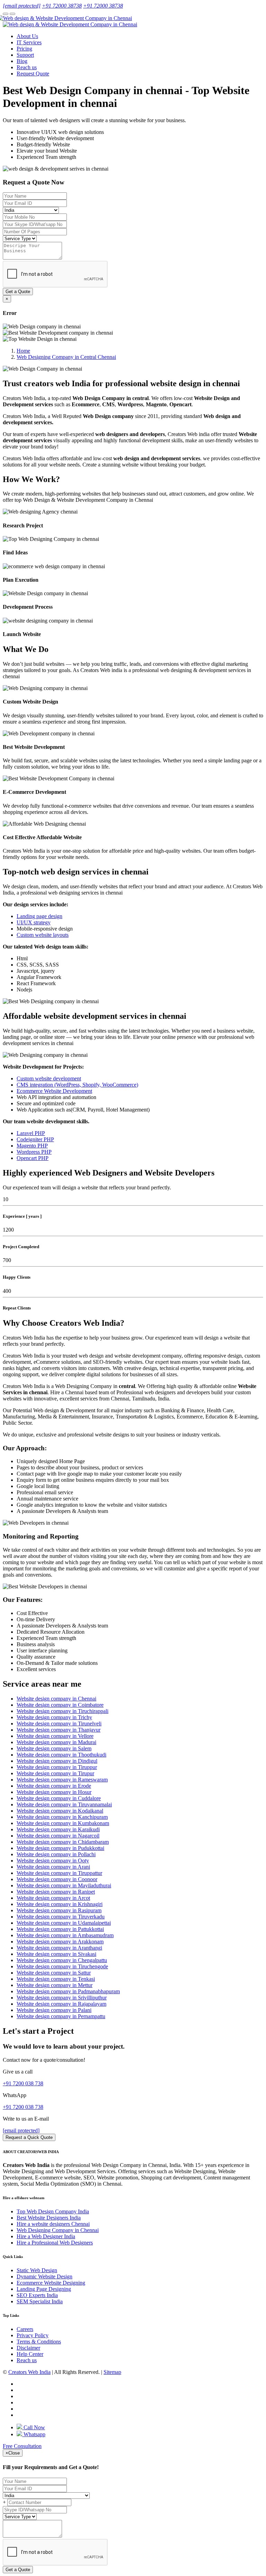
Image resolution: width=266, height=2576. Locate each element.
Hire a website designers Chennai (53, 2224)
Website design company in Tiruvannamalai (64, 1804)
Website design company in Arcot (53, 1898)
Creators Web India (29, 2372)
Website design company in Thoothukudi (61, 1755)
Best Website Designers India (49, 2218)
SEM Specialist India (40, 2301)
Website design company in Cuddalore (59, 1798)
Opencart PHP (33, 1158)
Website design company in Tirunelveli (59, 1724)
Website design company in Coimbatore (60, 1705)
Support (25, 55)
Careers (25, 2329)
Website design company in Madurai (56, 1742)
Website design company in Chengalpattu (62, 1960)
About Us (27, 36)
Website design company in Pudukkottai (60, 1848)
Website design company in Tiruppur (57, 1767)
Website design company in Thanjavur (59, 1730)
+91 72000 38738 (62, 6)
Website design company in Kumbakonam (63, 1823)
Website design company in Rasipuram (59, 1910)
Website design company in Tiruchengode (62, 1966)
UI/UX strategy (34, 922)
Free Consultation (22, 2446)
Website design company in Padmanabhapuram (68, 1991)
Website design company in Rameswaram (62, 1780)
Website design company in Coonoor (57, 1879)
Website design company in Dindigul (57, 1761)
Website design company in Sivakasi (56, 1954)
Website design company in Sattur (54, 1973)
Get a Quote (18, 292)
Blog (22, 61)
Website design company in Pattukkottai (60, 1929)
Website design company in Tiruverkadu (61, 1917)
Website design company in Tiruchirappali (63, 1711)
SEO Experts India (37, 2295)
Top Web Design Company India (53, 2211)
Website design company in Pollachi (56, 1854)
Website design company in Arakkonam (60, 1942)
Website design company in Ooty (53, 1861)
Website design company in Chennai (56, 1699)
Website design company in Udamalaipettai (64, 1923)
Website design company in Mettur (55, 1985)
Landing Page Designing (44, 2289)
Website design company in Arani (53, 1867)
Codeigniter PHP (35, 1139)
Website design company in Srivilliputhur (62, 1998)
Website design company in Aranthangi (59, 1948)
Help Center (30, 2354)
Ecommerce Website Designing (51, 2283)
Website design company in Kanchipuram (62, 1817)
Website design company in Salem (54, 1748)
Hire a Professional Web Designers (55, 2243)
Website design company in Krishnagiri (60, 1904)
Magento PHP (32, 1146)
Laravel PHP (31, 1133)
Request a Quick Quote (29, 2137)
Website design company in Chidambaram (63, 1842)
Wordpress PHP (34, 1152)
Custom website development (49, 1078)
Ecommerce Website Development (54, 1091)
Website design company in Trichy (54, 1717)
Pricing (24, 49)
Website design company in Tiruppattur (59, 1873)
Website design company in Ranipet (56, 1892)
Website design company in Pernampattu (61, 2016)
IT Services (29, 42)
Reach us (27, 67)
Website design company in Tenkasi (56, 1979)
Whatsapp (34, 2434)
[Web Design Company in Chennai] (67, 18)
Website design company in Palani (54, 2010)
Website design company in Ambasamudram (65, 1935)
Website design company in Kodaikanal (60, 1811)
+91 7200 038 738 (23, 2083)
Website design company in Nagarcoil (58, 1836)
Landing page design (39, 916)
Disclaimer (28, 2348)
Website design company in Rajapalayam (61, 2004)
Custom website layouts (43, 935)
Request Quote (33, 74)
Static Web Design (37, 2270)
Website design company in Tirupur (55, 1773)
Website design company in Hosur (54, 1792)
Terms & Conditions (39, 2342)
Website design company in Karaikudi (58, 1829)
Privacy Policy (33, 2335)
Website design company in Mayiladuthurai (64, 1885)
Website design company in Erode (54, 1786)
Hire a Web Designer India (46, 2236)
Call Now (34, 2427)
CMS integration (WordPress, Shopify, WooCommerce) (77, 1085)
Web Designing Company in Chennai (58, 2230)
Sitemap (112, 2372)
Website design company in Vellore (55, 1736)
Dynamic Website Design (45, 2276)
